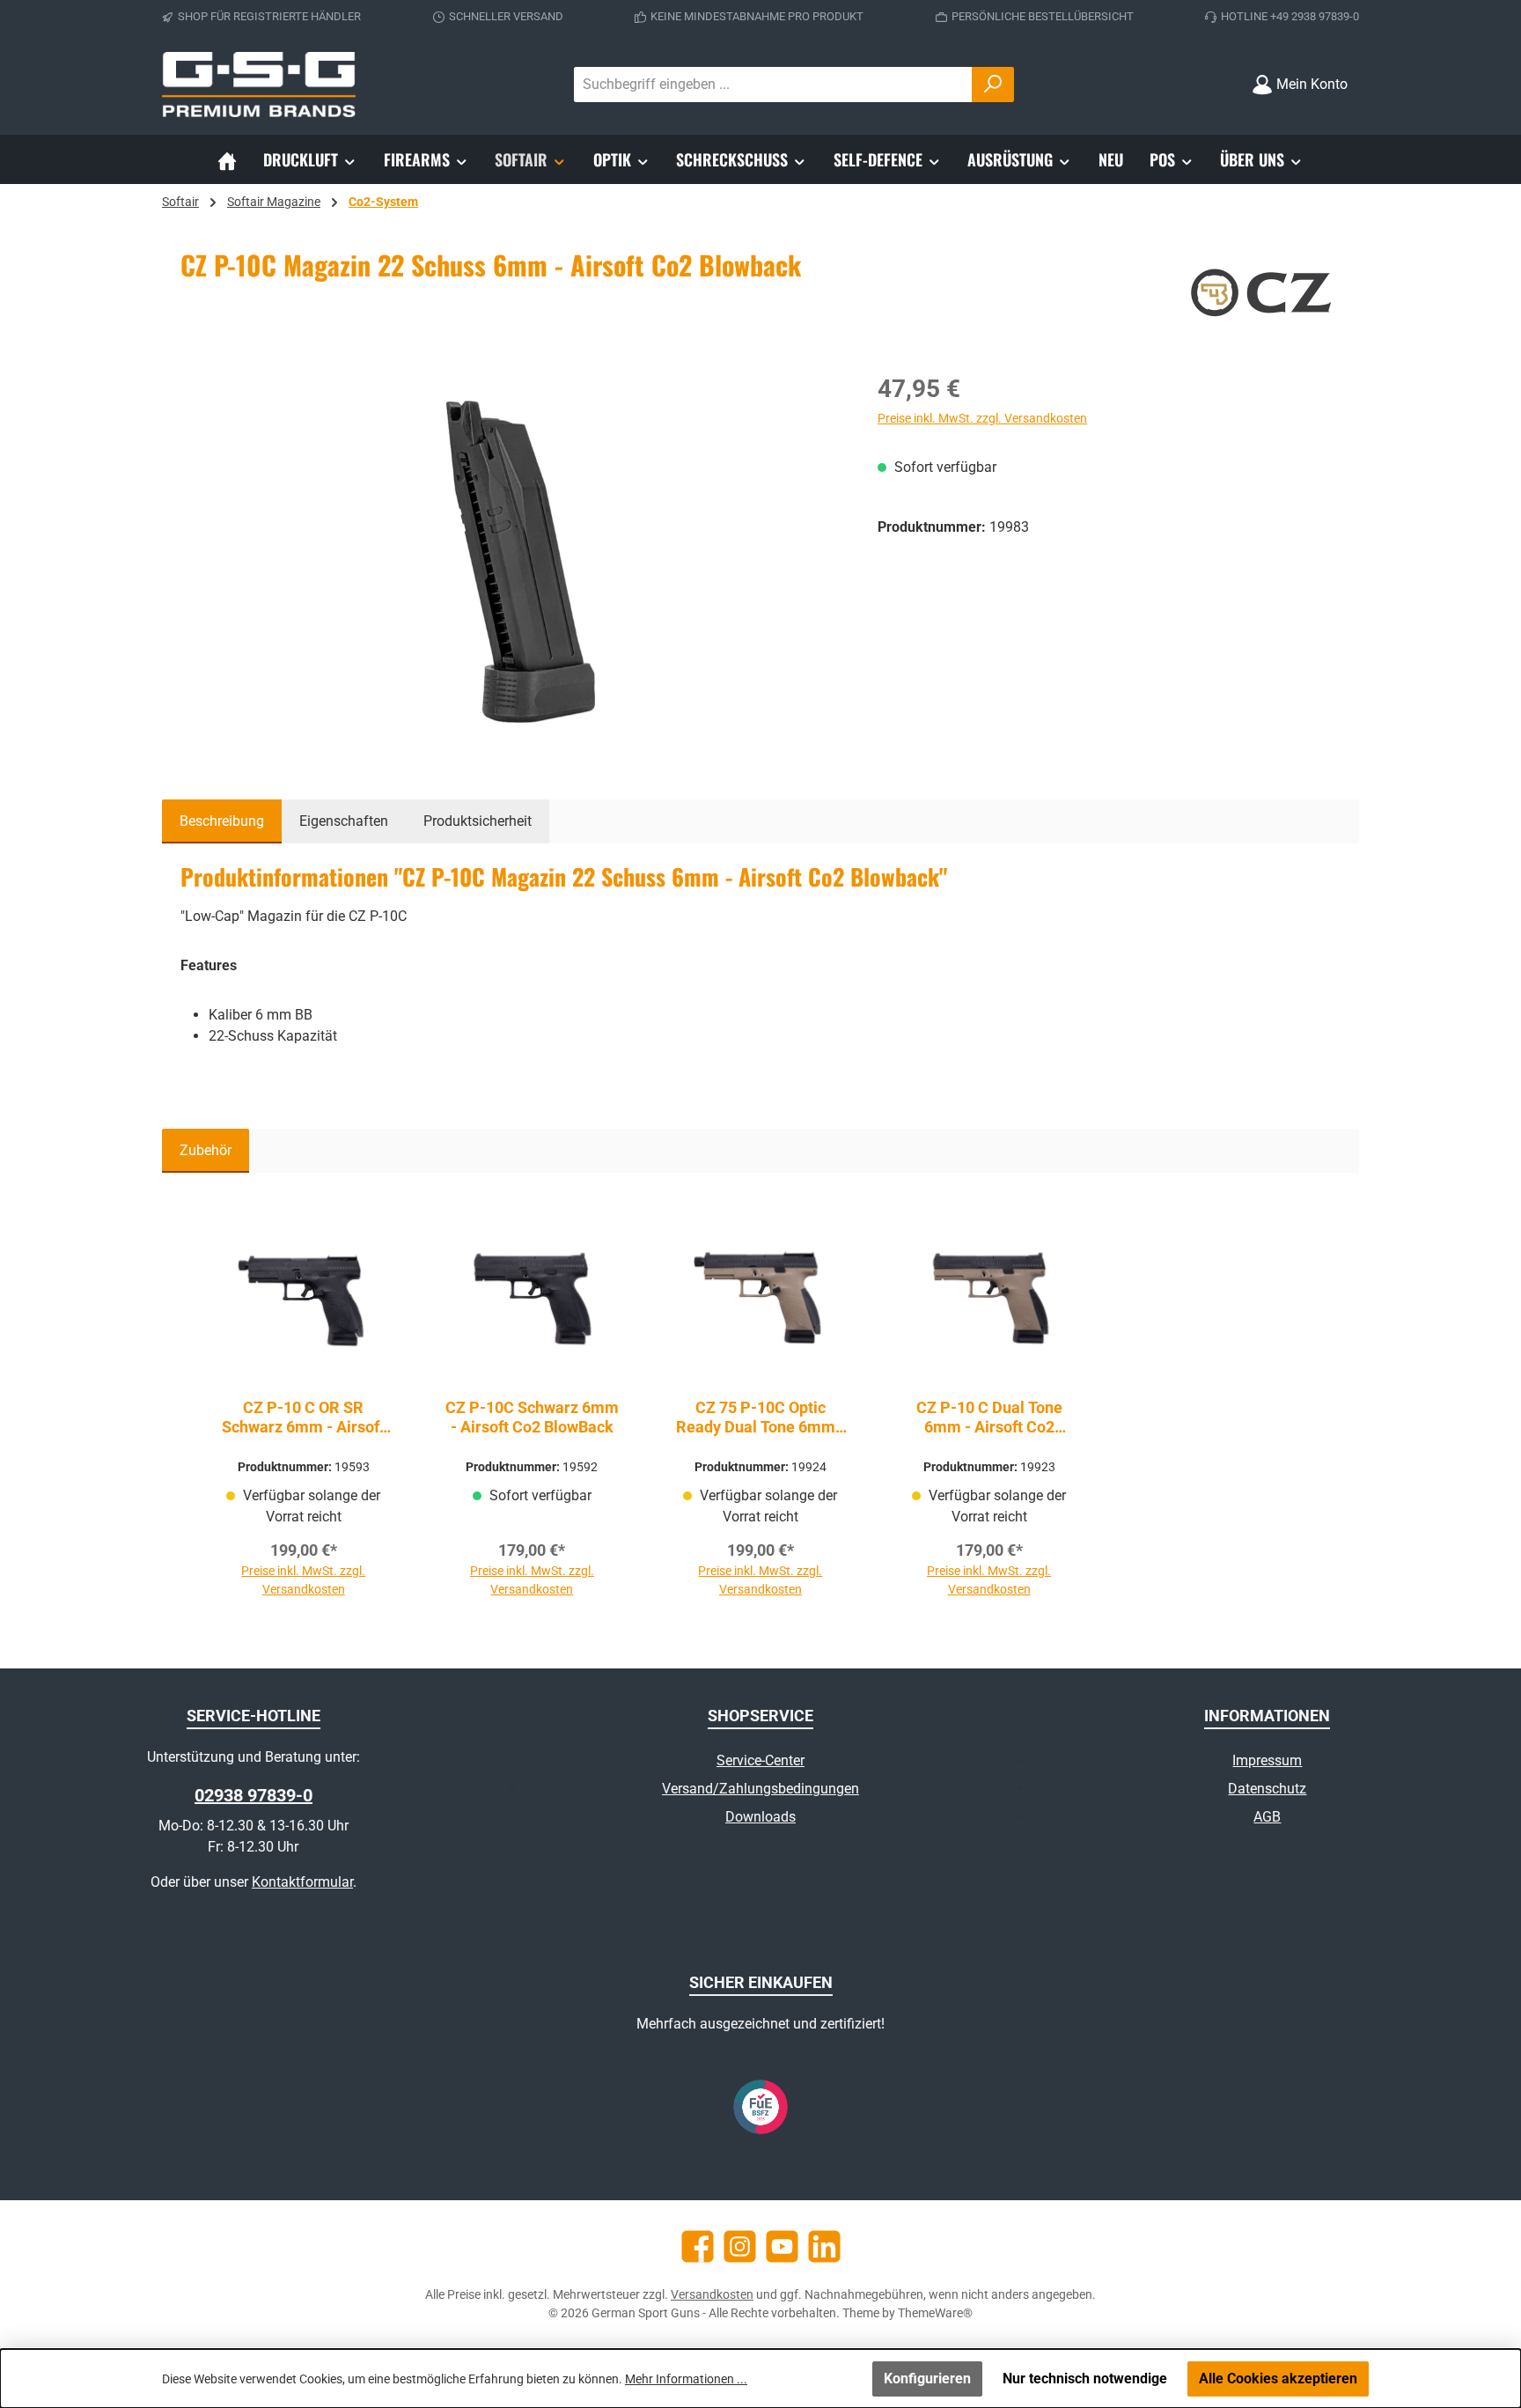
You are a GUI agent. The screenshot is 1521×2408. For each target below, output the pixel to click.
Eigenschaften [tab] (344, 821)
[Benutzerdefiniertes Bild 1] (760, 2107)
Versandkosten (712, 2294)
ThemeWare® (935, 2313)
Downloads (760, 1817)
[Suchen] (993, 85)
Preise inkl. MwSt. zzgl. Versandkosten (982, 418)
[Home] (227, 159)
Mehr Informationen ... (686, 2379)
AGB (1267, 1817)
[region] (511, 560)
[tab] (222, 821)
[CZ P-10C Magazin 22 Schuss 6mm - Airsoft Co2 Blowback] (511, 560)
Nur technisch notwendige (1085, 2379)
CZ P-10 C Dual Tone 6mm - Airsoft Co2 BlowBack (989, 1418)
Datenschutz (1267, 1789)
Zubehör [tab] (206, 1150)
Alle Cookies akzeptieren (1278, 2379)
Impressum (1267, 1760)
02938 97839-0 (253, 1795)
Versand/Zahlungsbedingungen (760, 1789)
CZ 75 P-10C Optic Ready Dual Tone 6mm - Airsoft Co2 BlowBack (760, 1418)
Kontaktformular (302, 1882)
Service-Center (760, 1760)
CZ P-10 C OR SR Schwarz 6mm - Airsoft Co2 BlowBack (303, 1418)
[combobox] (773, 85)
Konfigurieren (927, 2379)
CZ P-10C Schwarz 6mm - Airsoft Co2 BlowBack (532, 1417)
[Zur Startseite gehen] (259, 85)
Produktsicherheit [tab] (478, 821)
